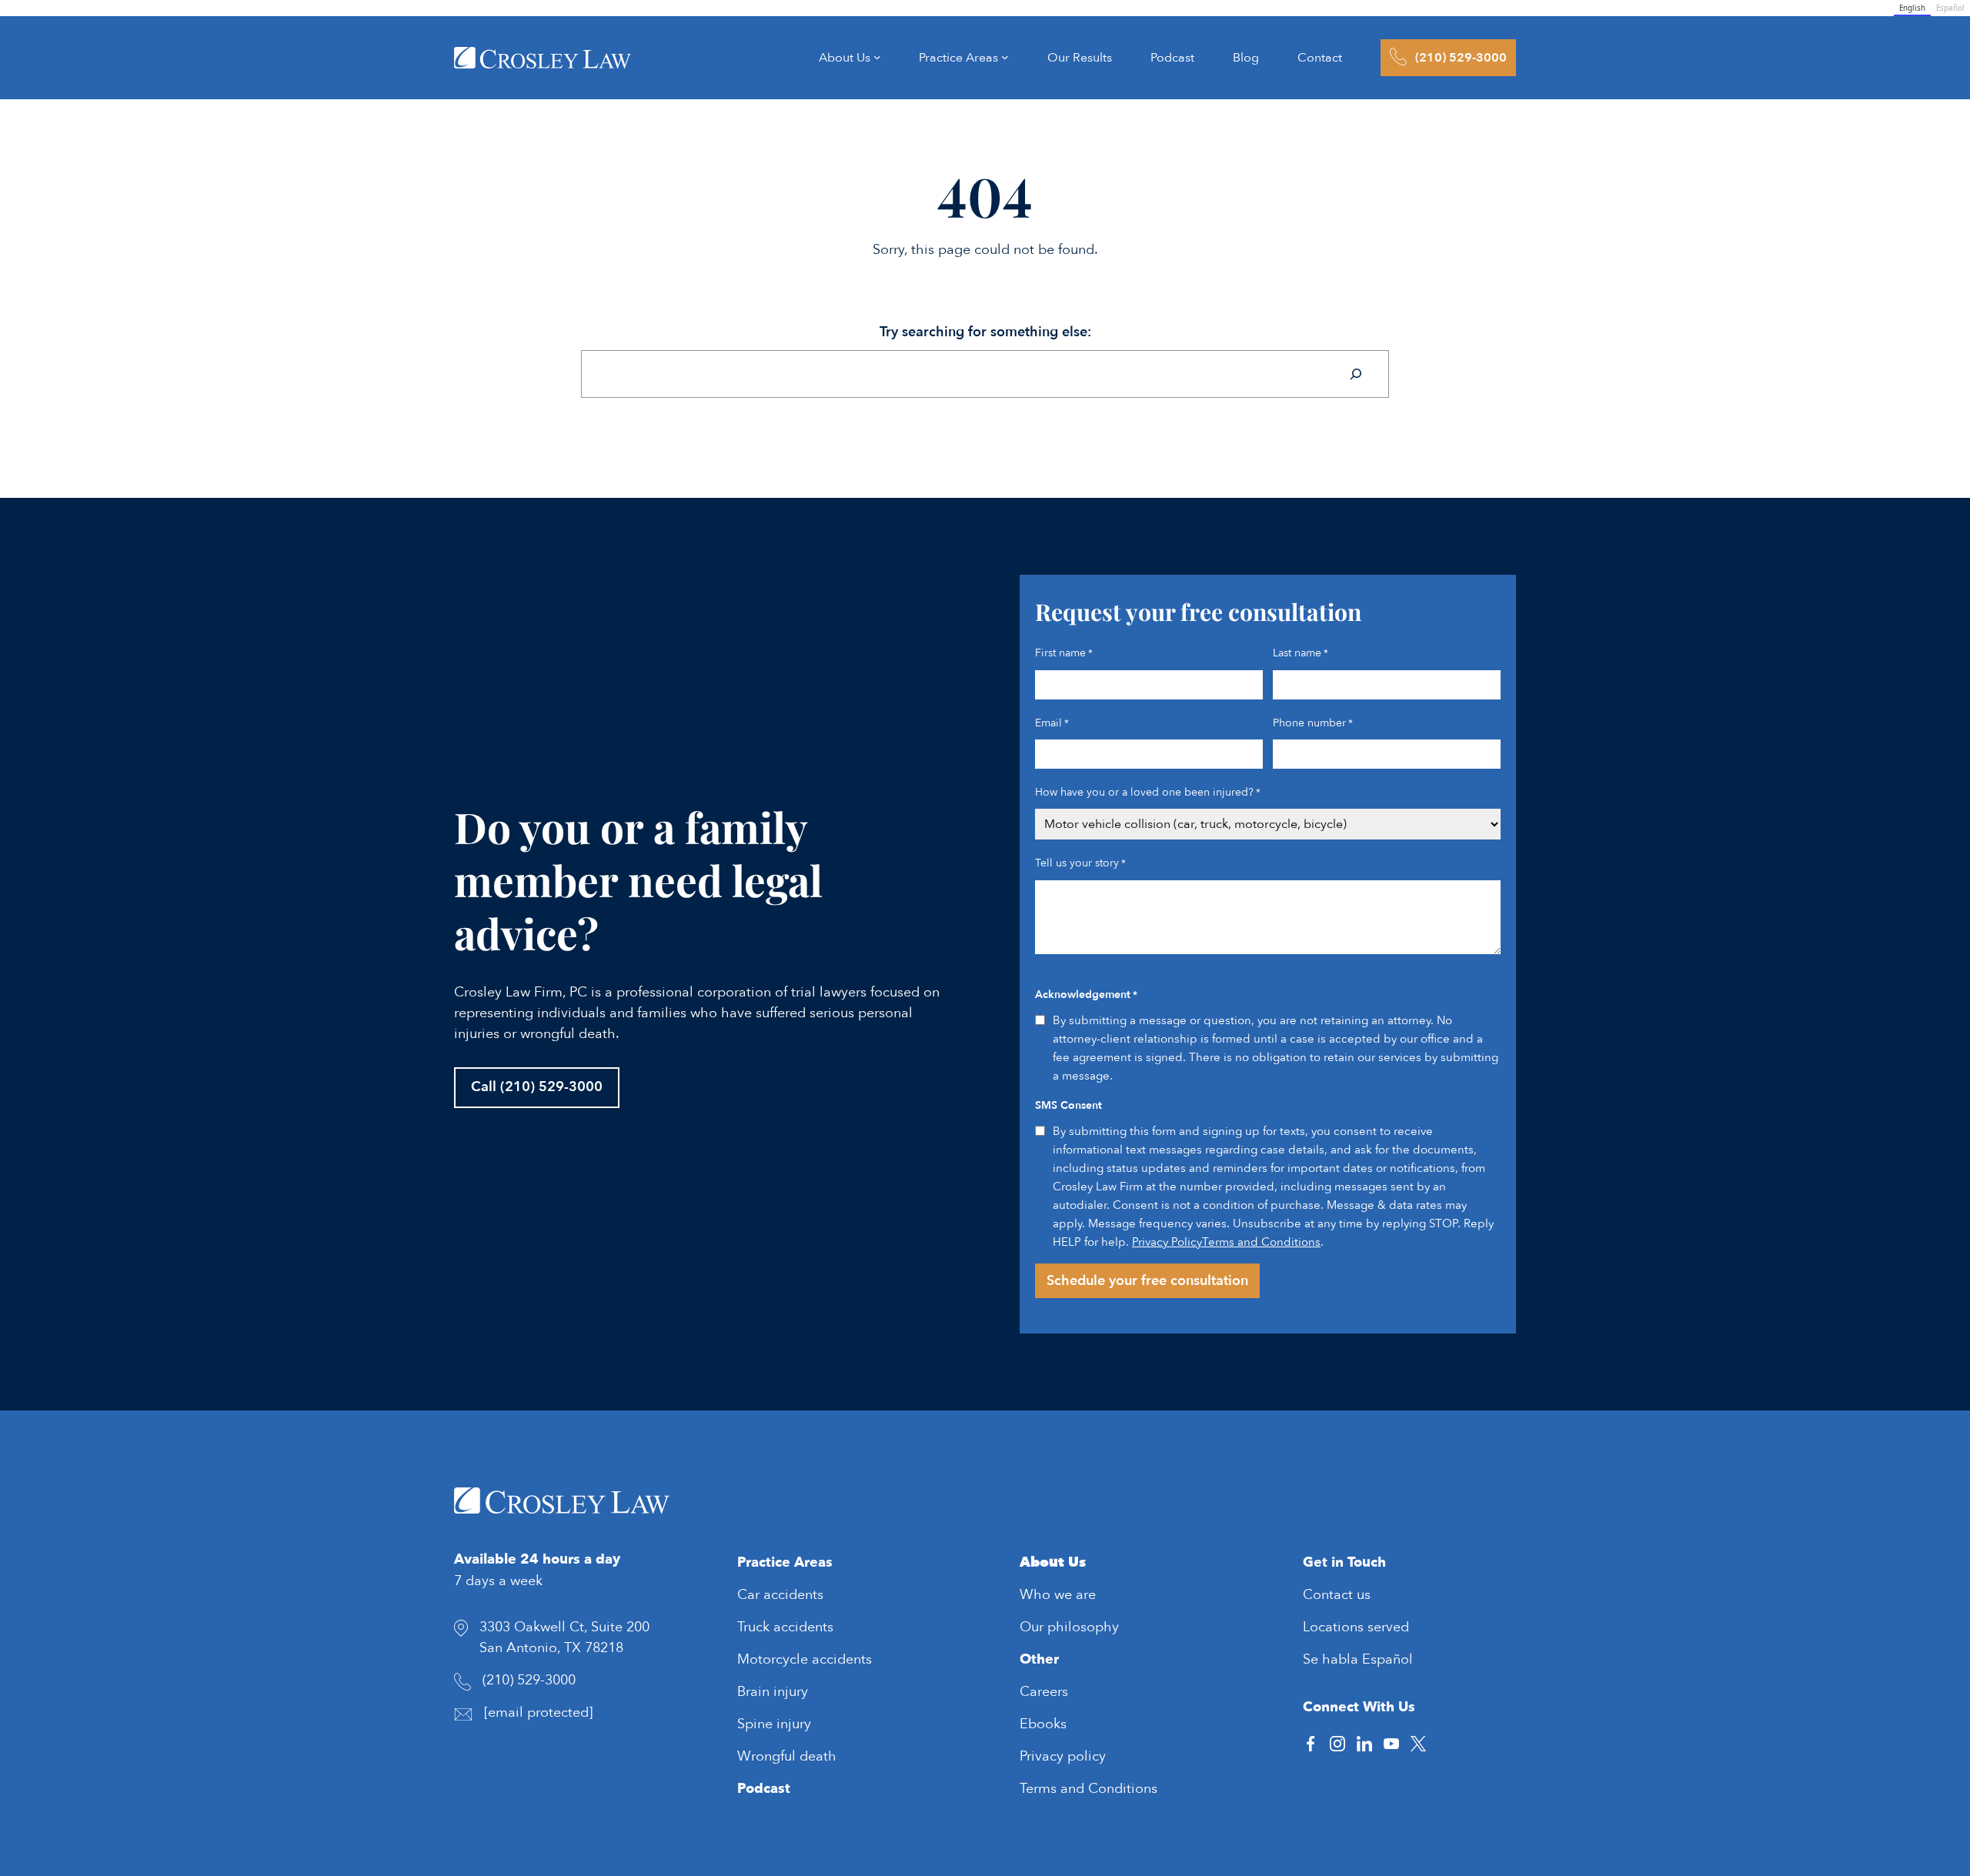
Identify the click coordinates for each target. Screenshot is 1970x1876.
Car (750, 1595)
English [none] (1912, 8)
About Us (1053, 1562)
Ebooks (1043, 1724)
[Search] (1356, 374)
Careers (1044, 1692)
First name (1064, 653)
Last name (1301, 653)
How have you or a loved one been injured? (1148, 792)
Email (1052, 723)
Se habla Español (1358, 1659)
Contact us (1337, 1595)
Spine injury (774, 1724)
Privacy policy (1063, 1756)
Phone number (1313, 723)
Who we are (1058, 1595)
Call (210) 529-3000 (537, 1087)
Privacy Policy (1167, 1242)
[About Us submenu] (877, 58)
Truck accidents (785, 1627)
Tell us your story (1080, 863)
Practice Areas (785, 1562)
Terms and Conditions (1261, 1242)
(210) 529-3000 (529, 1680)
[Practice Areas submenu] (1005, 58)
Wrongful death (787, 1756)
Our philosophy (1069, 1627)
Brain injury (773, 1692)
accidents (793, 1595)
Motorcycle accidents (805, 1659)
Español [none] (1950, 8)
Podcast (764, 1789)
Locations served (1356, 1627)
